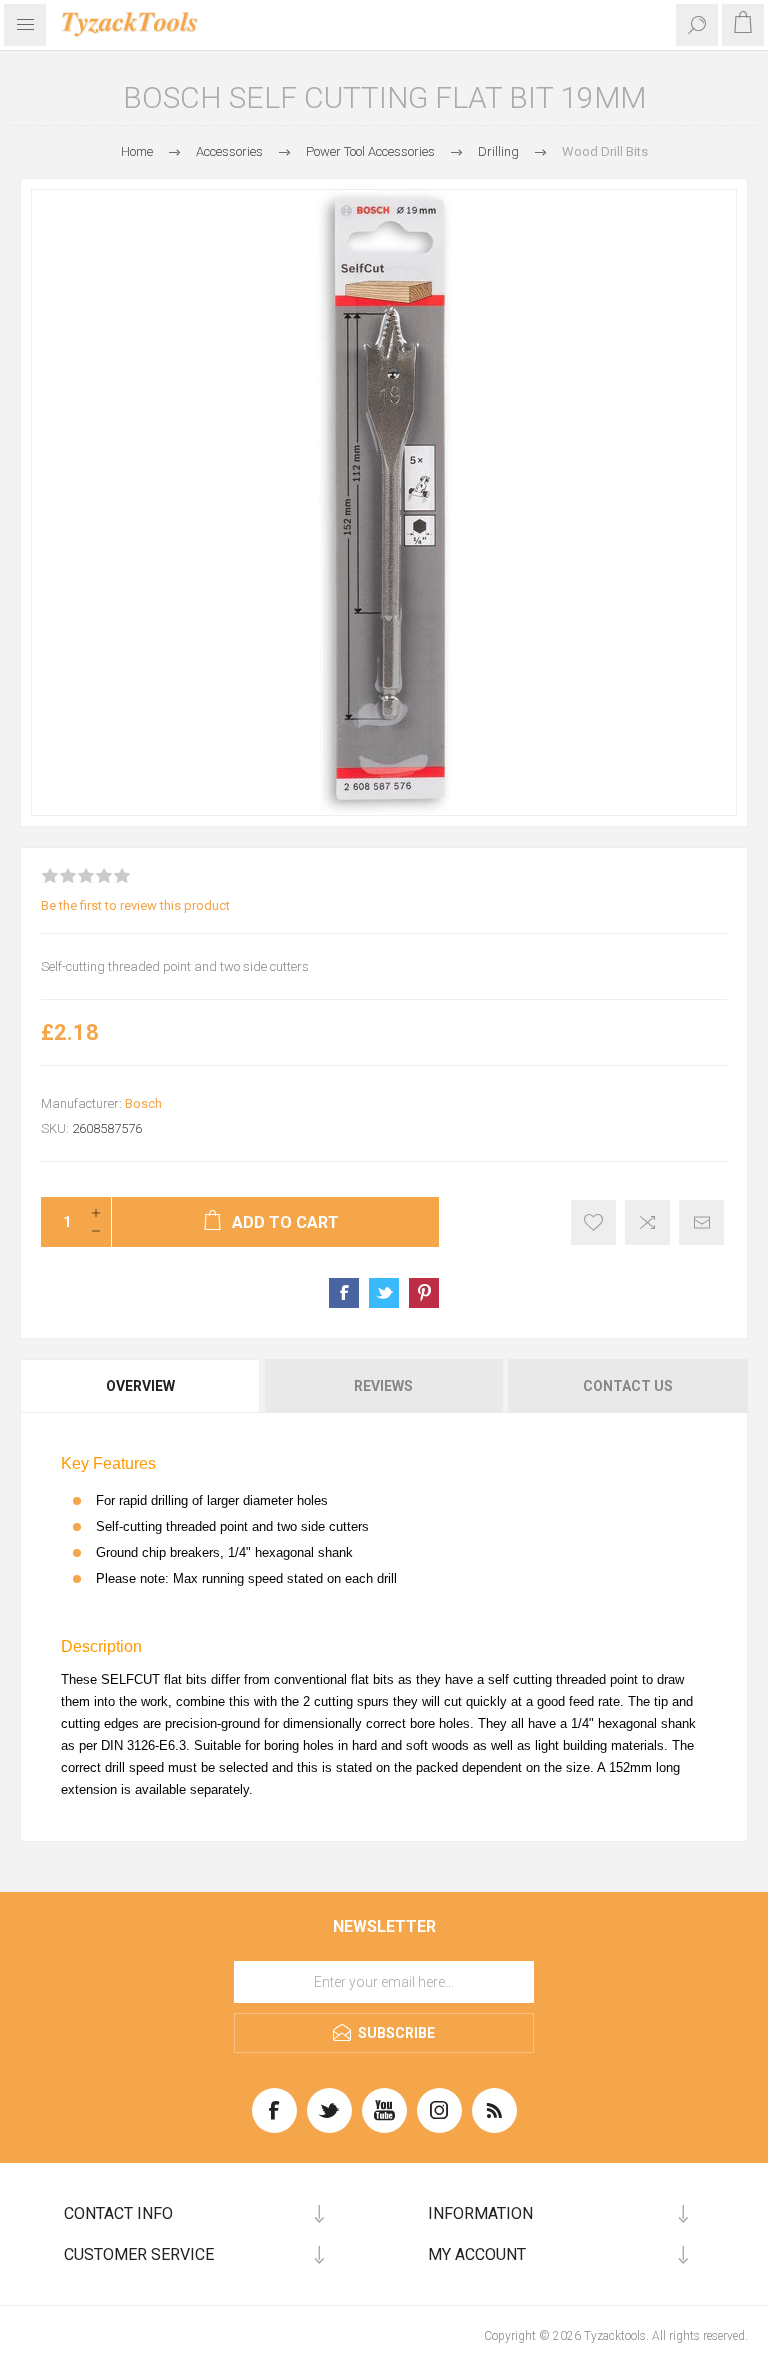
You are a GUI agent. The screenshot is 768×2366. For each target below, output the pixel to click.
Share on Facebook (344, 1293)
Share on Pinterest (424, 1293)
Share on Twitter (384, 1293)
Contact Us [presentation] (628, 1386)
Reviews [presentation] (383, 1386)
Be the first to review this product (135, 905)
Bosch (143, 1103)
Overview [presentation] (140, 1386)
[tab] (141, 1386)
